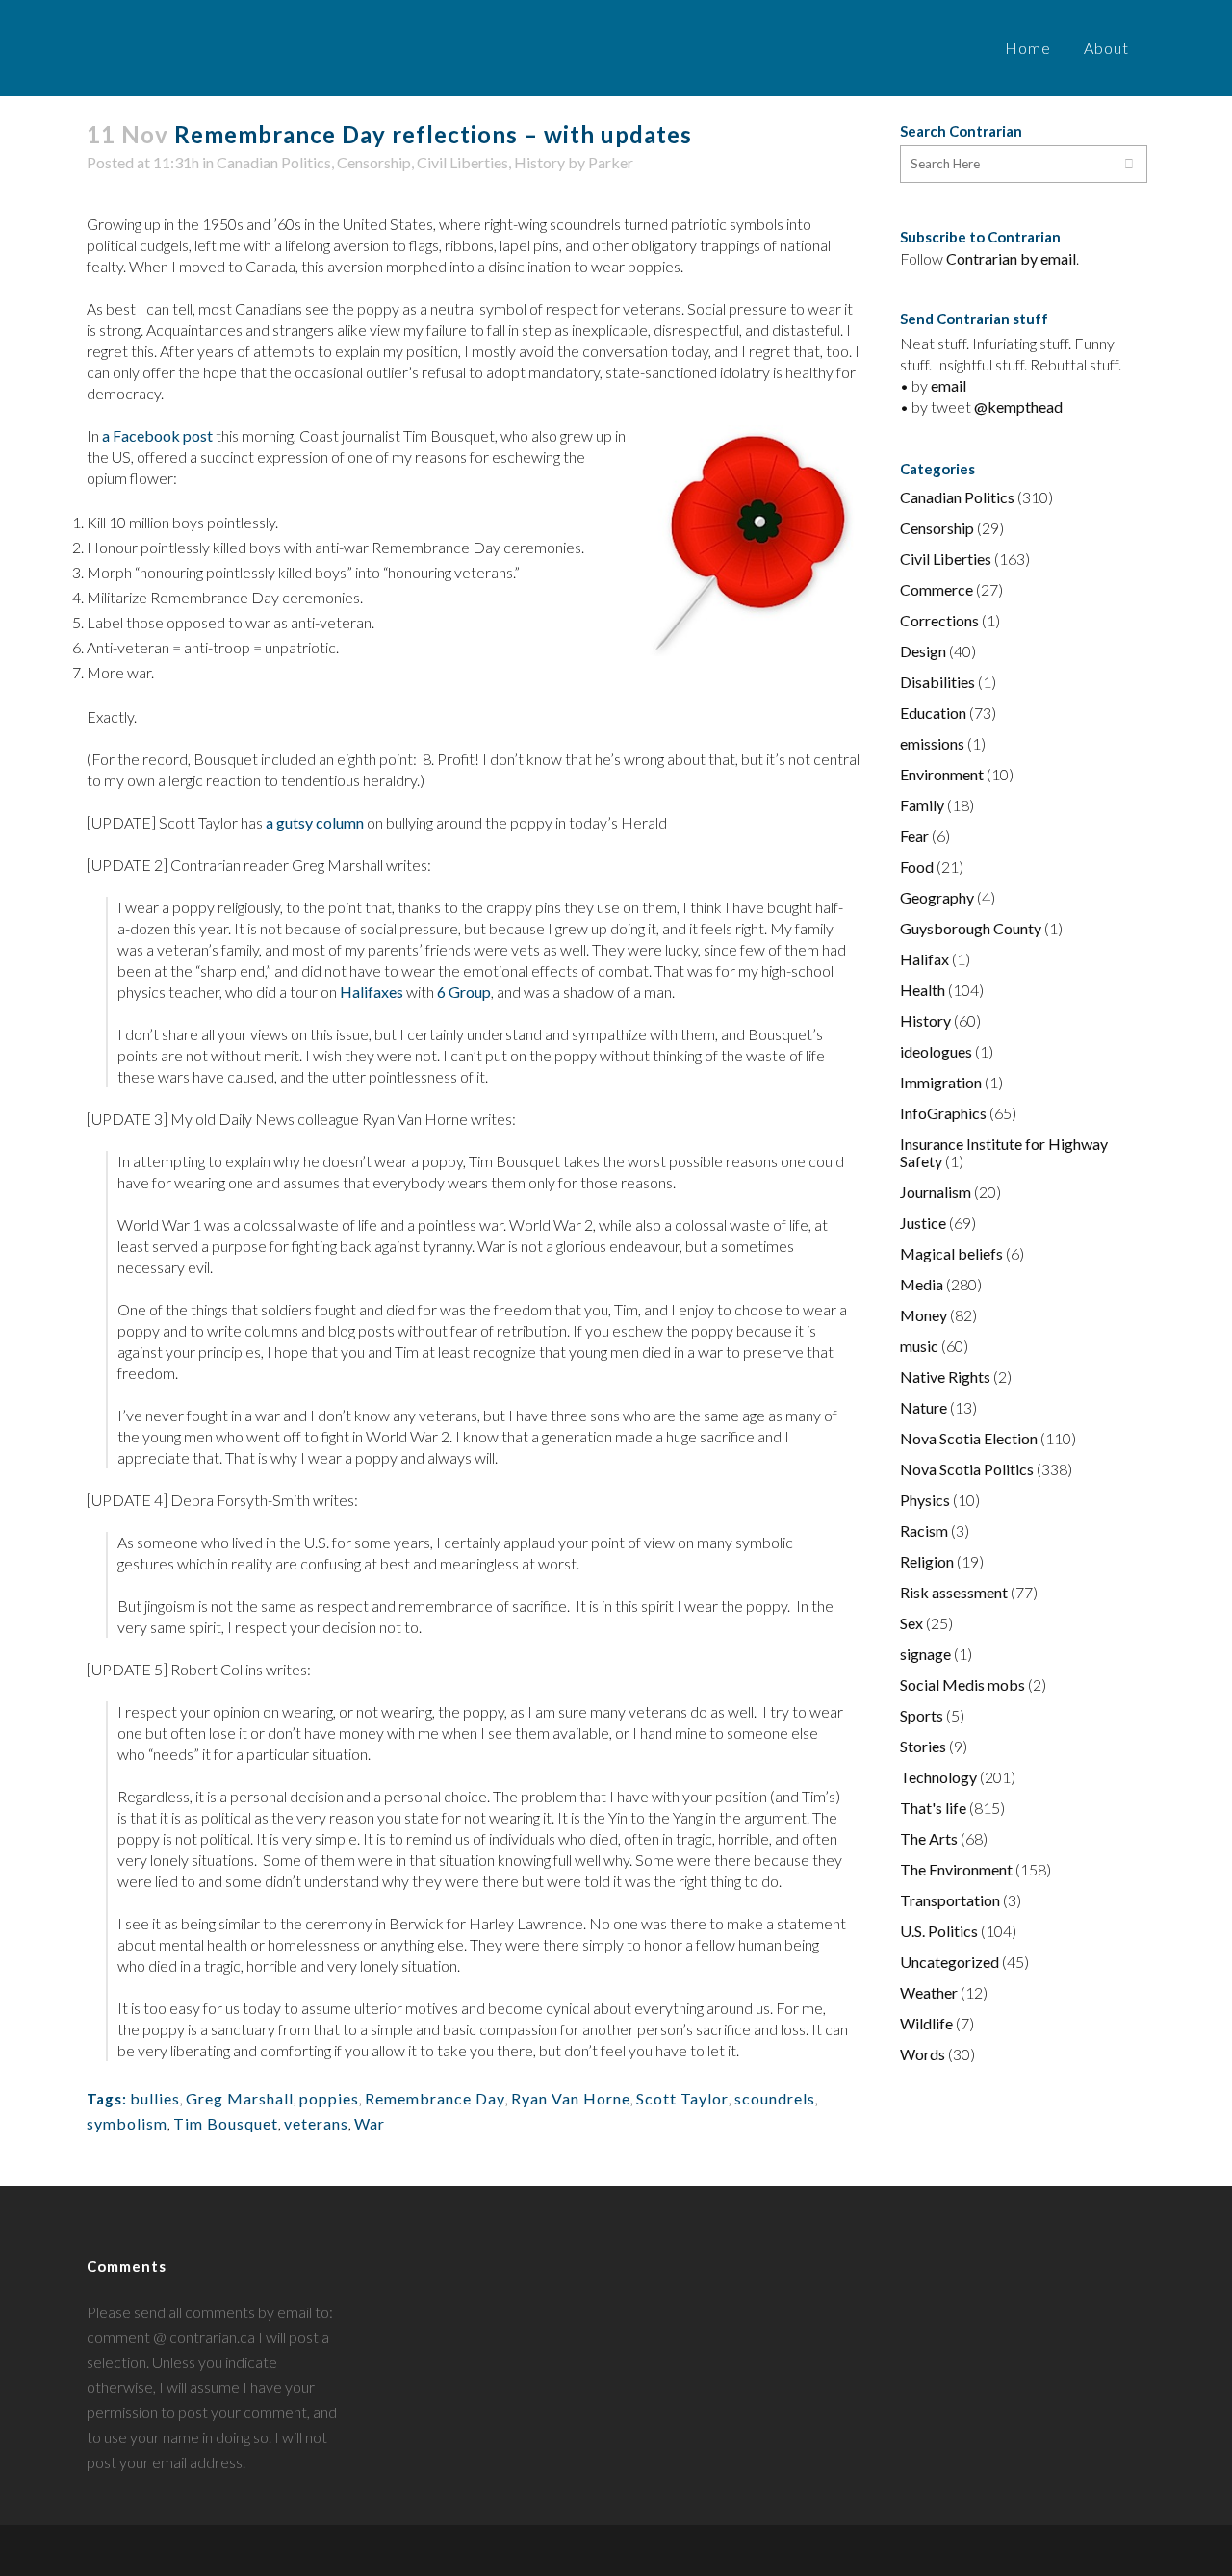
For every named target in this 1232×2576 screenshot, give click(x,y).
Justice (923, 1223)
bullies (155, 2098)
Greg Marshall (240, 2098)
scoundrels (775, 2098)
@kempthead (1018, 407)
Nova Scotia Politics (967, 1469)
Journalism (936, 1192)
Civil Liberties (462, 162)
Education (933, 713)
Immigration (941, 1082)
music (919, 1346)
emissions (932, 743)
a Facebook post (157, 435)
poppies (329, 2098)
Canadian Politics (274, 162)
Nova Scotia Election (969, 1438)
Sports (922, 1715)
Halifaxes (372, 992)
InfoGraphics (943, 1113)
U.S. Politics (939, 1931)
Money (924, 1315)
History (539, 162)
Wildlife (926, 2023)
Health (923, 990)
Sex (911, 1623)
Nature (924, 1407)
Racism (924, 1530)
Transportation (950, 1900)
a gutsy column (315, 822)
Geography (937, 897)
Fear (914, 836)
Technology (938, 1777)
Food (917, 867)
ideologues (936, 1051)
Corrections (939, 620)
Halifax (924, 959)
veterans (316, 2123)
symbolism (127, 2123)
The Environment (956, 1869)
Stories (923, 1746)
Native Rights (945, 1377)
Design (923, 651)
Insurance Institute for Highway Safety (1004, 1152)
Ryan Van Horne (571, 2098)
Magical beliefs (951, 1253)
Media (922, 1284)
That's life (933, 1808)
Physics (925, 1500)
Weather (929, 1992)
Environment (942, 774)
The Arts (929, 1838)
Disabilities (937, 682)
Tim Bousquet (226, 2123)
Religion (927, 1561)
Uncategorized (950, 1962)
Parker (611, 162)
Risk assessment (954, 1592)
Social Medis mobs (962, 1684)
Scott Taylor (682, 2098)
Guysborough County (971, 928)
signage (925, 1654)
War (370, 2123)
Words (923, 2054)
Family (922, 805)
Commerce (937, 589)
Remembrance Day (435, 2098)
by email (1048, 258)
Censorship (374, 162)
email (949, 385)
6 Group (464, 992)
